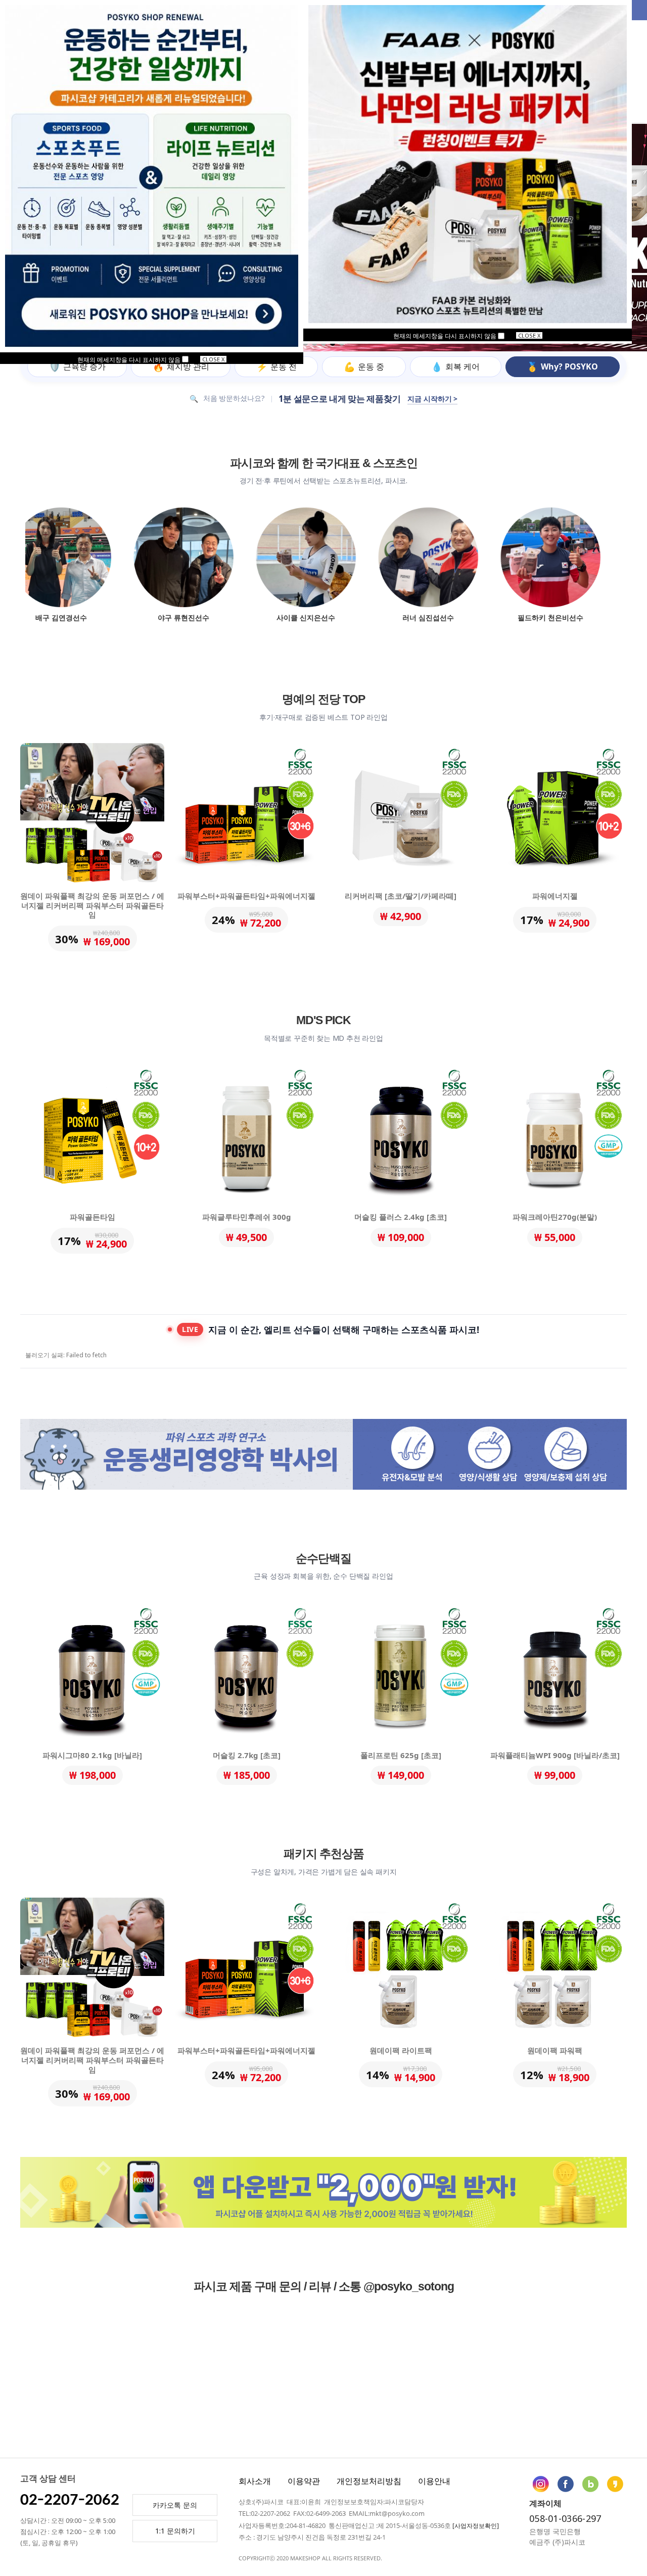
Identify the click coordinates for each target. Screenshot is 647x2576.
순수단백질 (323, 1558)
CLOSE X (529, 335)
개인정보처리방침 (369, 2481)
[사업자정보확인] (476, 2526)
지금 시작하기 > (432, 399)
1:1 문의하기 (175, 2531)
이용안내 (434, 2481)
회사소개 (255, 2481)
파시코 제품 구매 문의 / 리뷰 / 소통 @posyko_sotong (324, 2286)
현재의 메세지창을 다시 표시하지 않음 (446, 336)
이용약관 (304, 2481)
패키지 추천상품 (324, 1854)
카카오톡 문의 (175, 2505)
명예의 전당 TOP (323, 699)
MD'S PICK (323, 1020)
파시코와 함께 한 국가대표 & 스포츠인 (324, 463)
